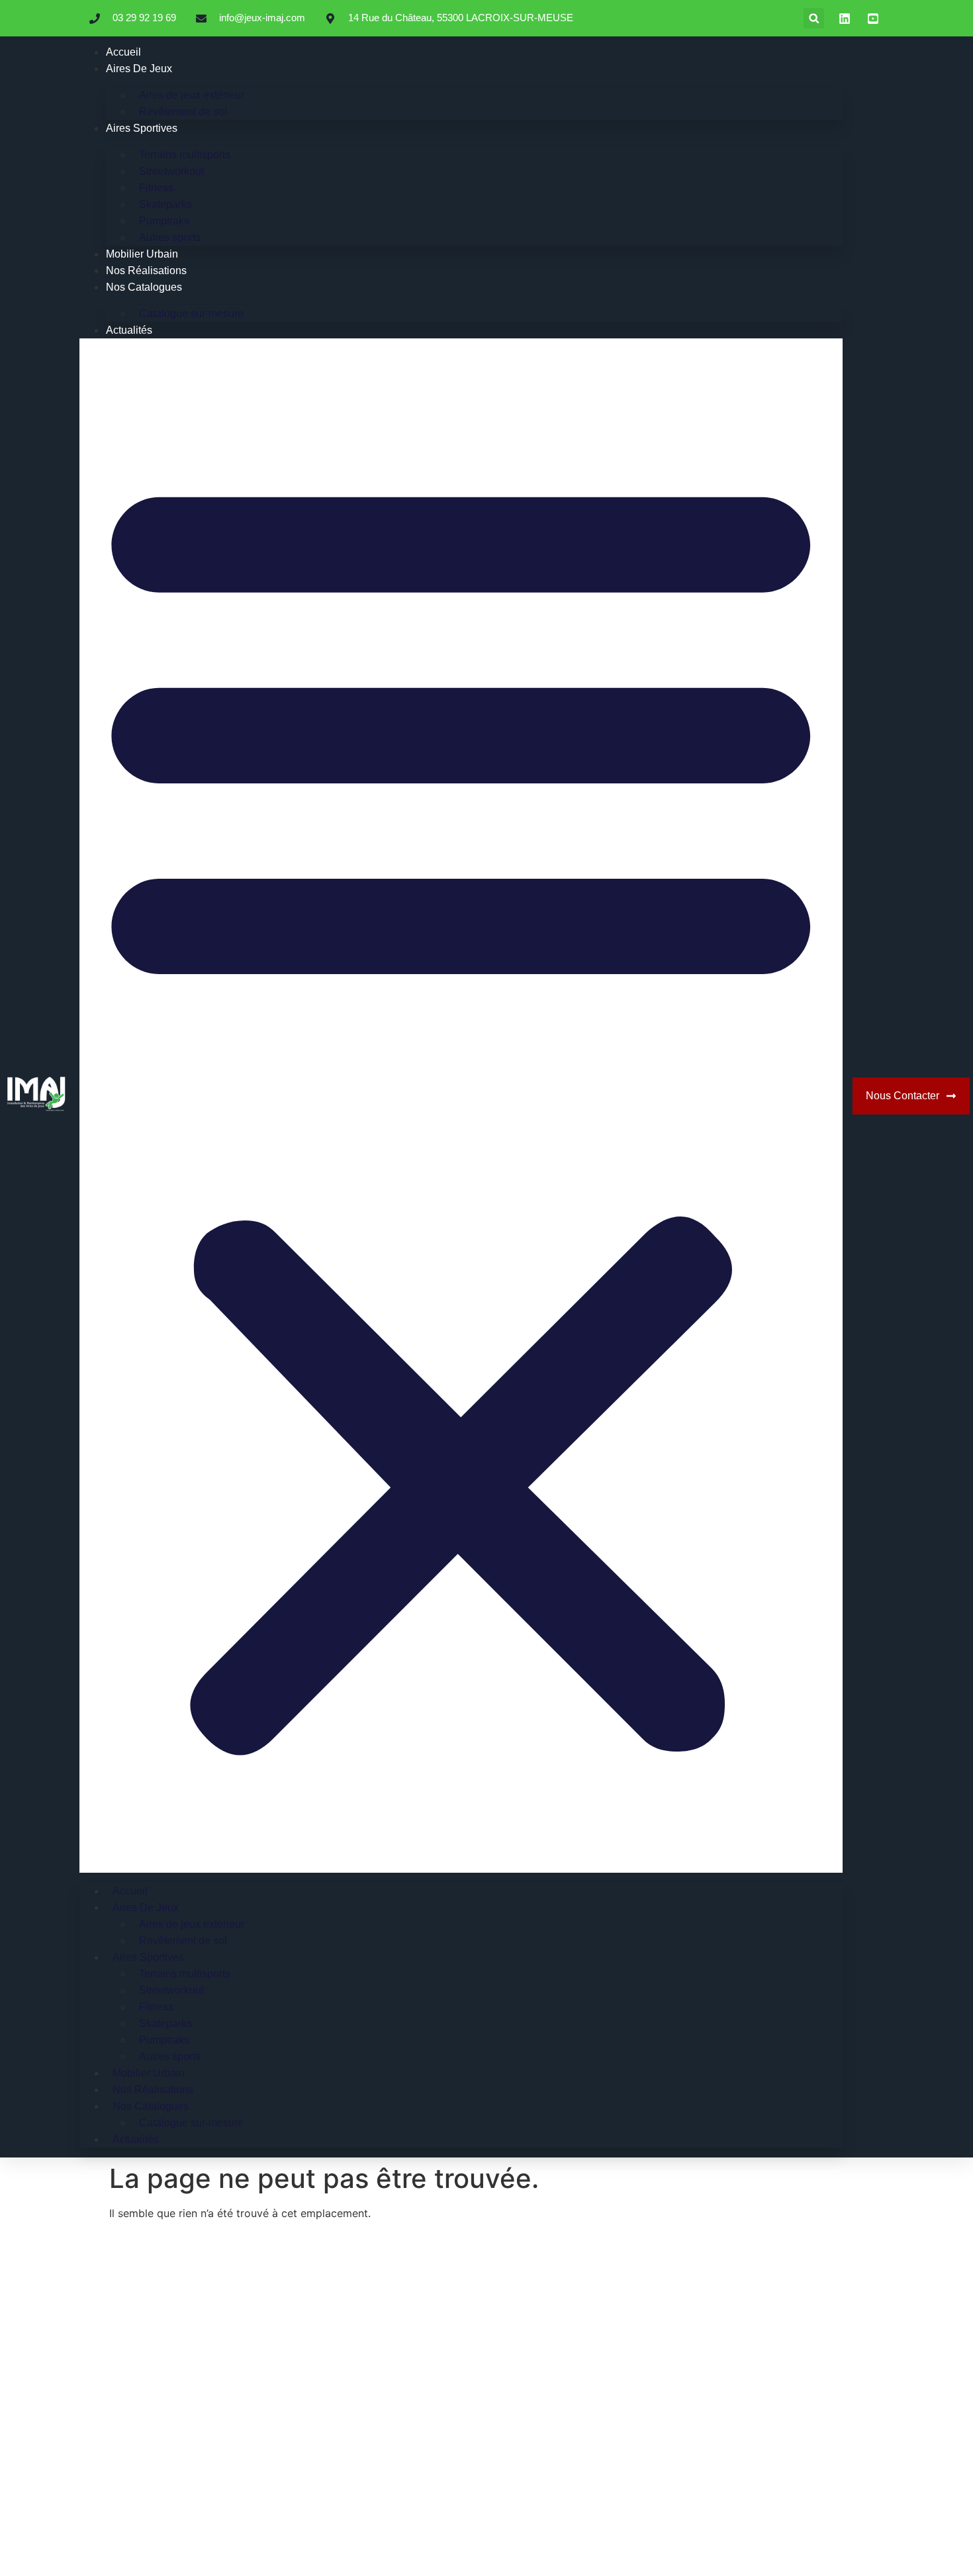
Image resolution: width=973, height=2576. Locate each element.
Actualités (129, 330)
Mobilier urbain (142, 254)
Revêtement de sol (183, 112)
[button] (814, 18)
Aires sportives (142, 128)
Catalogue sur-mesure (191, 314)
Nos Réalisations (146, 271)
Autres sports (170, 237)
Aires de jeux (139, 69)
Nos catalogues (144, 287)
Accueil (123, 52)
